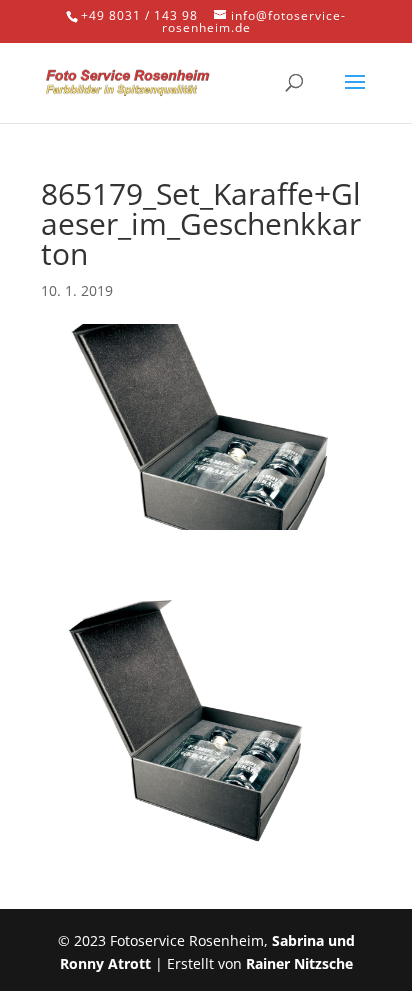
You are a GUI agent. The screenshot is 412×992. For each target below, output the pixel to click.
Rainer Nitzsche (299, 963)
